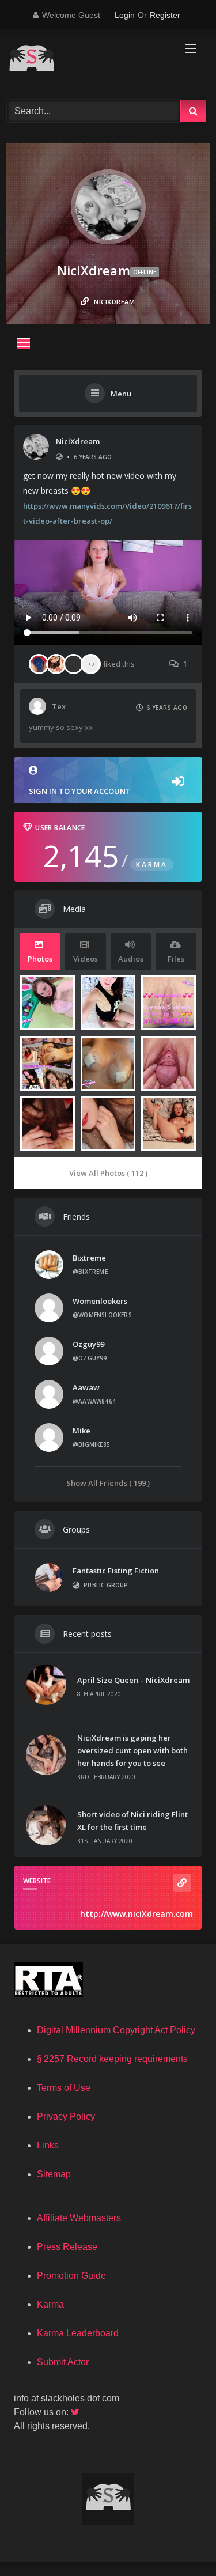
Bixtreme (89, 1258)
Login (125, 15)
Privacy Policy (66, 2117)
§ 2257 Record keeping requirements (112, 2059)
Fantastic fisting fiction (116, 1571)
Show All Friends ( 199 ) (108, 1483)
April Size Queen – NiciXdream (133, 1680)
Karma (50, 2304)
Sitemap (54, 2174)
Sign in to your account (80, 791)
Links (48, 2145)
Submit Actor (63, 2362)
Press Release (67, 2247)
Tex (59, 706)
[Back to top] (180, 2542)
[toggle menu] (24, 343)
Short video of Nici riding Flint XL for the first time (132, 1821)
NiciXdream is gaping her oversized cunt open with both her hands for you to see (132, 1750)
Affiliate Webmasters (79, 2218)
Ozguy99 (88, 1344)
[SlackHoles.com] (89, 63)
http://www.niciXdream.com (137, 1914)
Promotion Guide (71, 2276)
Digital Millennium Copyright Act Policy (116, 2030)
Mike (82, 1431)
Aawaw (86, 1387)
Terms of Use (64, 2088)
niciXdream (78, 441)
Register (165, 15)
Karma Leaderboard (78, 2333)
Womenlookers (100, 1301)
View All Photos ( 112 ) (108, 1173)
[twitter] (76, 2412)
